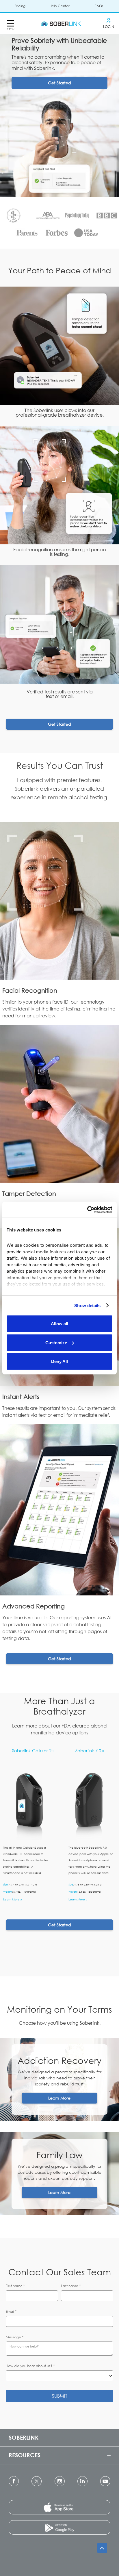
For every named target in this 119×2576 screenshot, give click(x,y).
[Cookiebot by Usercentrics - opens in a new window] (87, 1210)
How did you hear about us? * (30, 2366)
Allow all (59, 1324)
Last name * (71, 2286)
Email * (11, 2311)
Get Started (59, 83)
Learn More (59, 2098)
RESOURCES (25, 2455)
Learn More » (12, 1899)
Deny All (59, 1361)
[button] (10, 23)
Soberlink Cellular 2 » (33, 1751)
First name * (15, 2286)
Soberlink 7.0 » (90, 1751)
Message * (15, 2337)
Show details (87, 1305)
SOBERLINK (24, 2437)
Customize (56, 1342)
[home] (59, 23)
